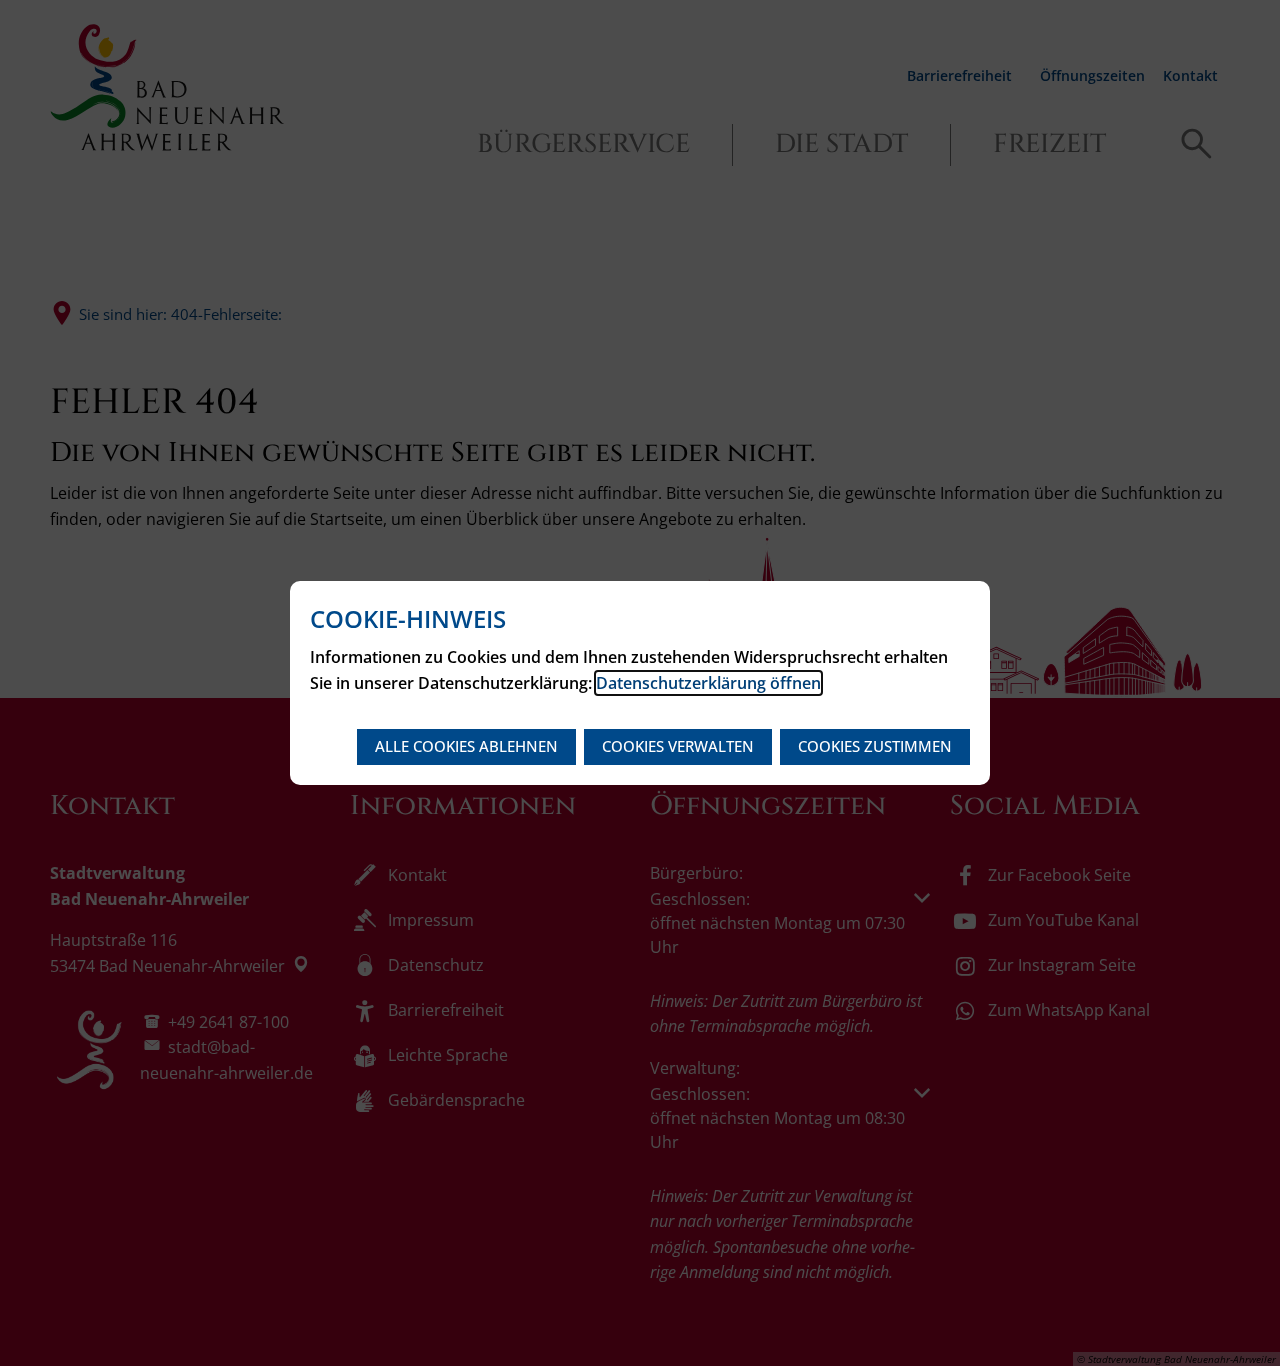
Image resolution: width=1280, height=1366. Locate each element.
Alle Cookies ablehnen (466, 746)
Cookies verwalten (678, 746)
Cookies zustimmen (875, 746)
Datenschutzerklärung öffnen (708, 683)
